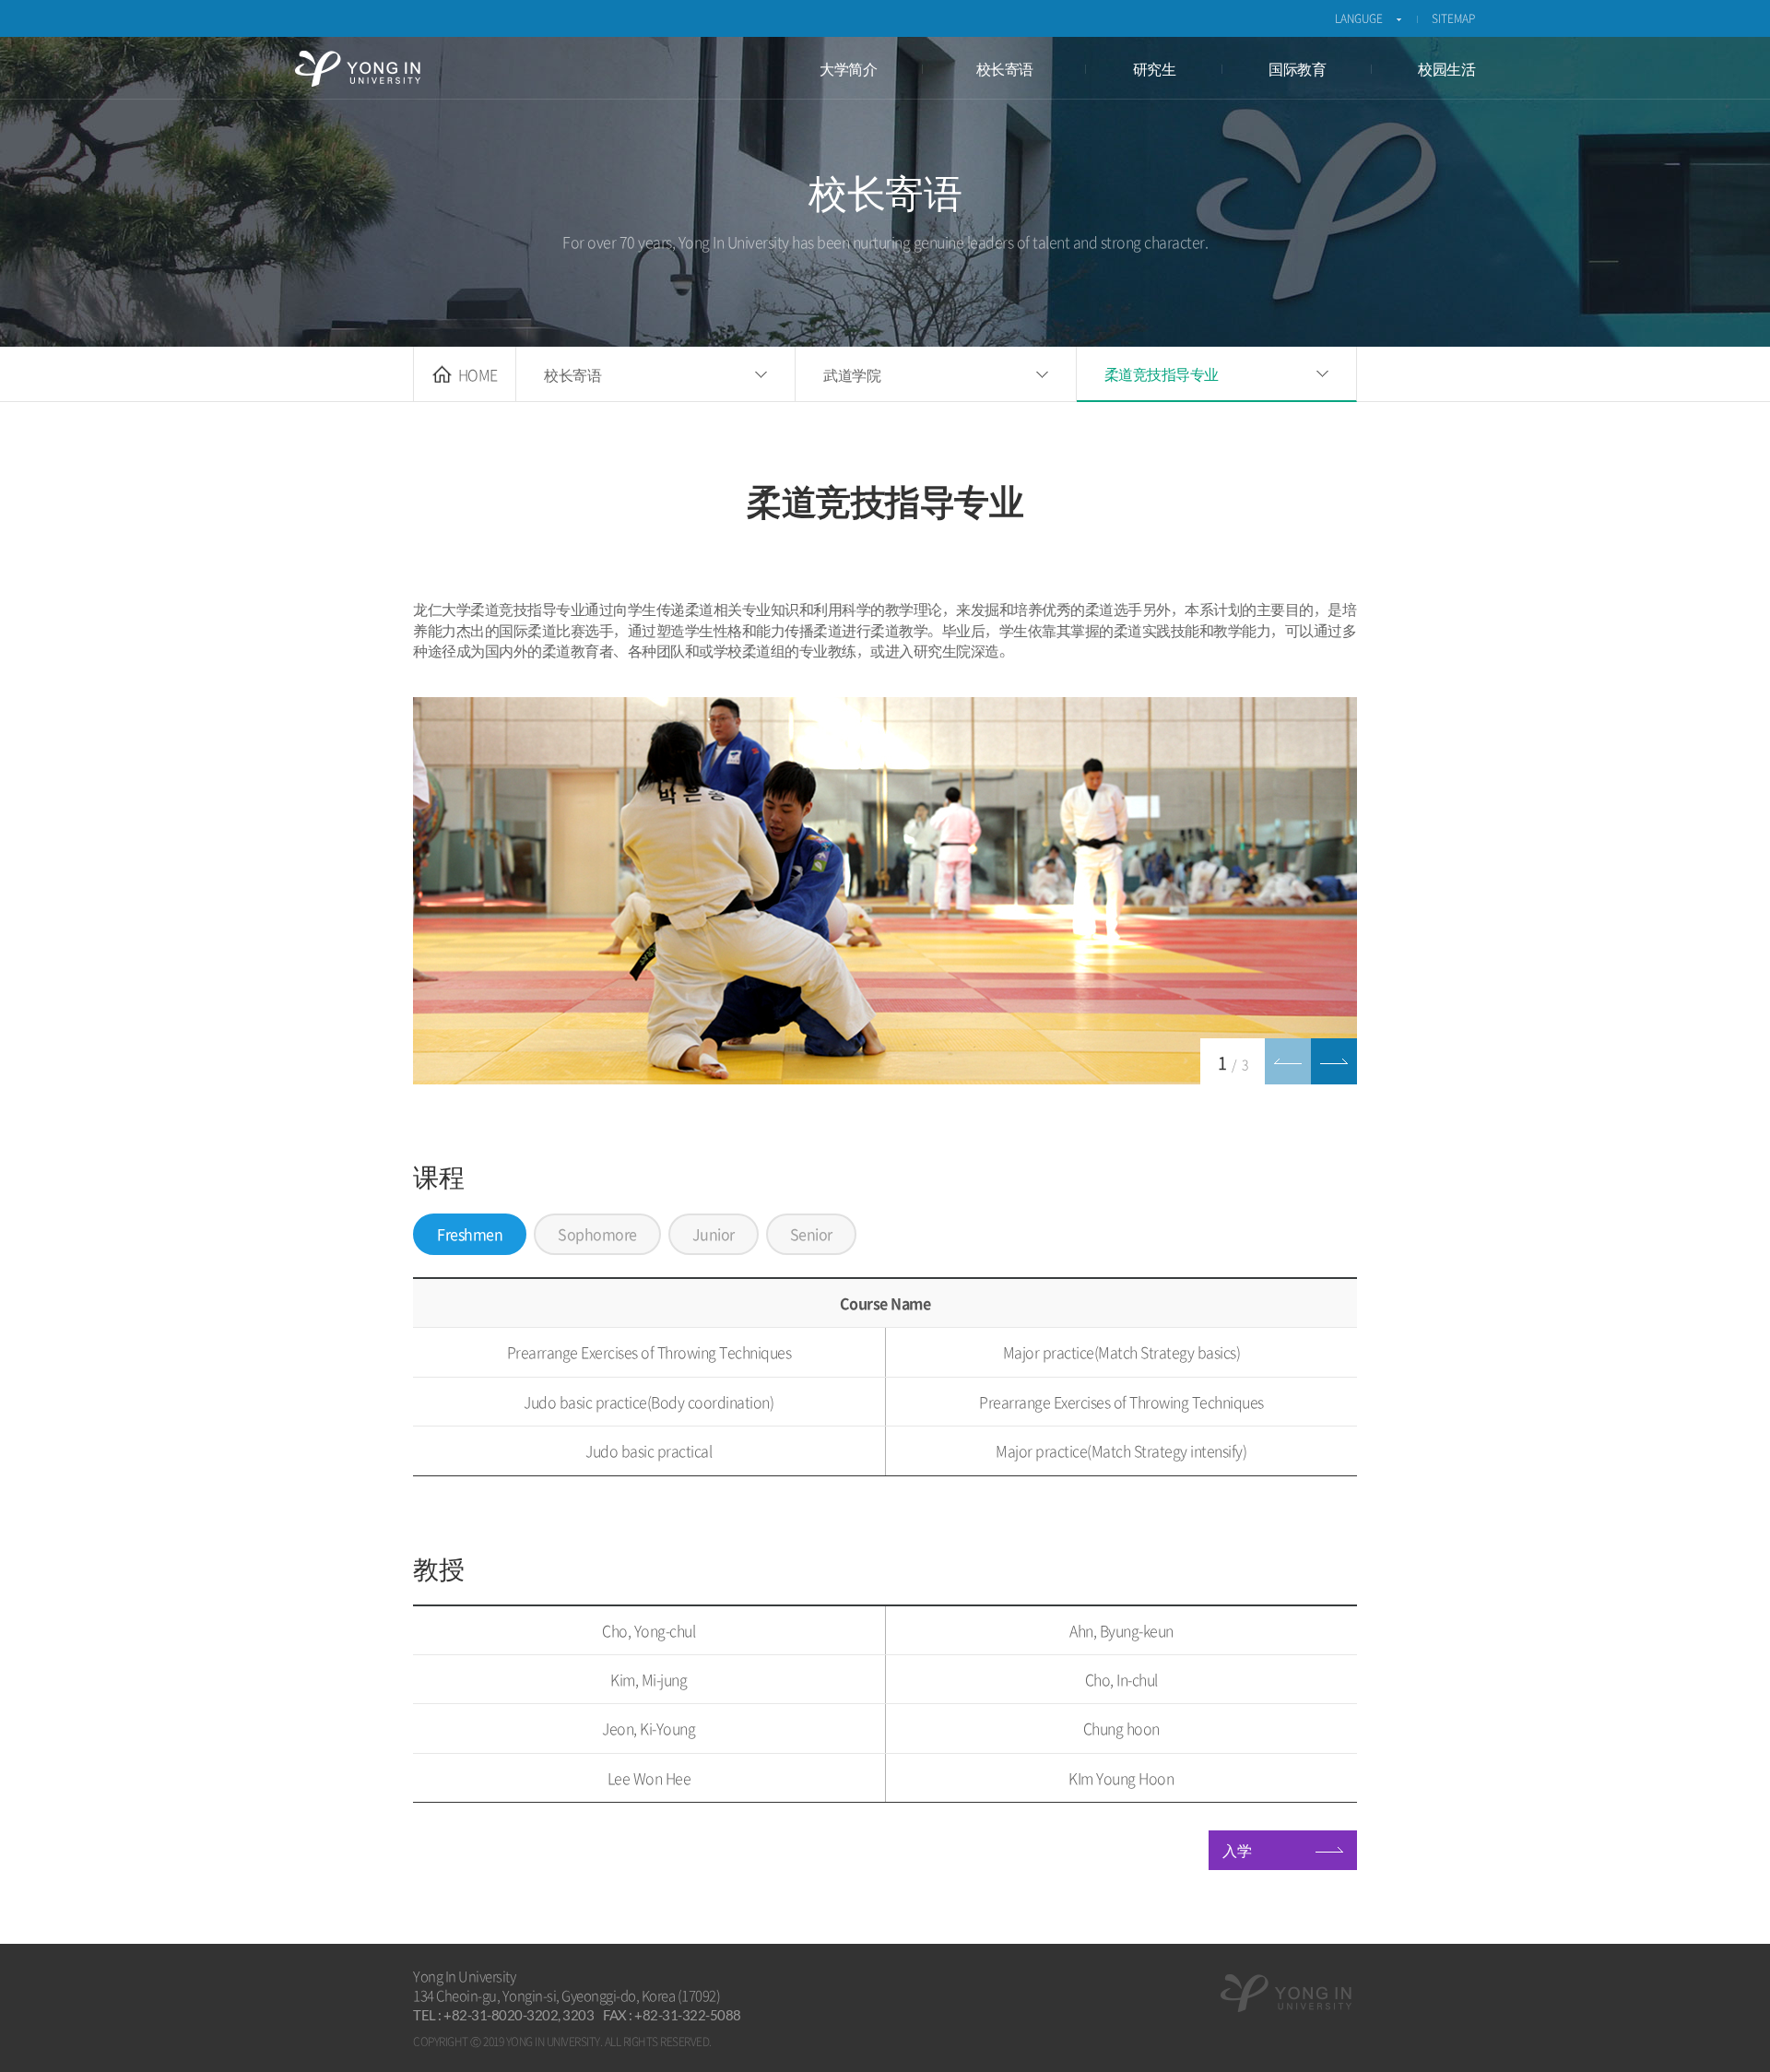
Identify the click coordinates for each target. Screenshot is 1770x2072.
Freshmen (470, 1234)
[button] (1334, 1061)
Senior (811, 1234)
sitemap (1453, 18)
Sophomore (597, 1234)
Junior (714, 1234)
